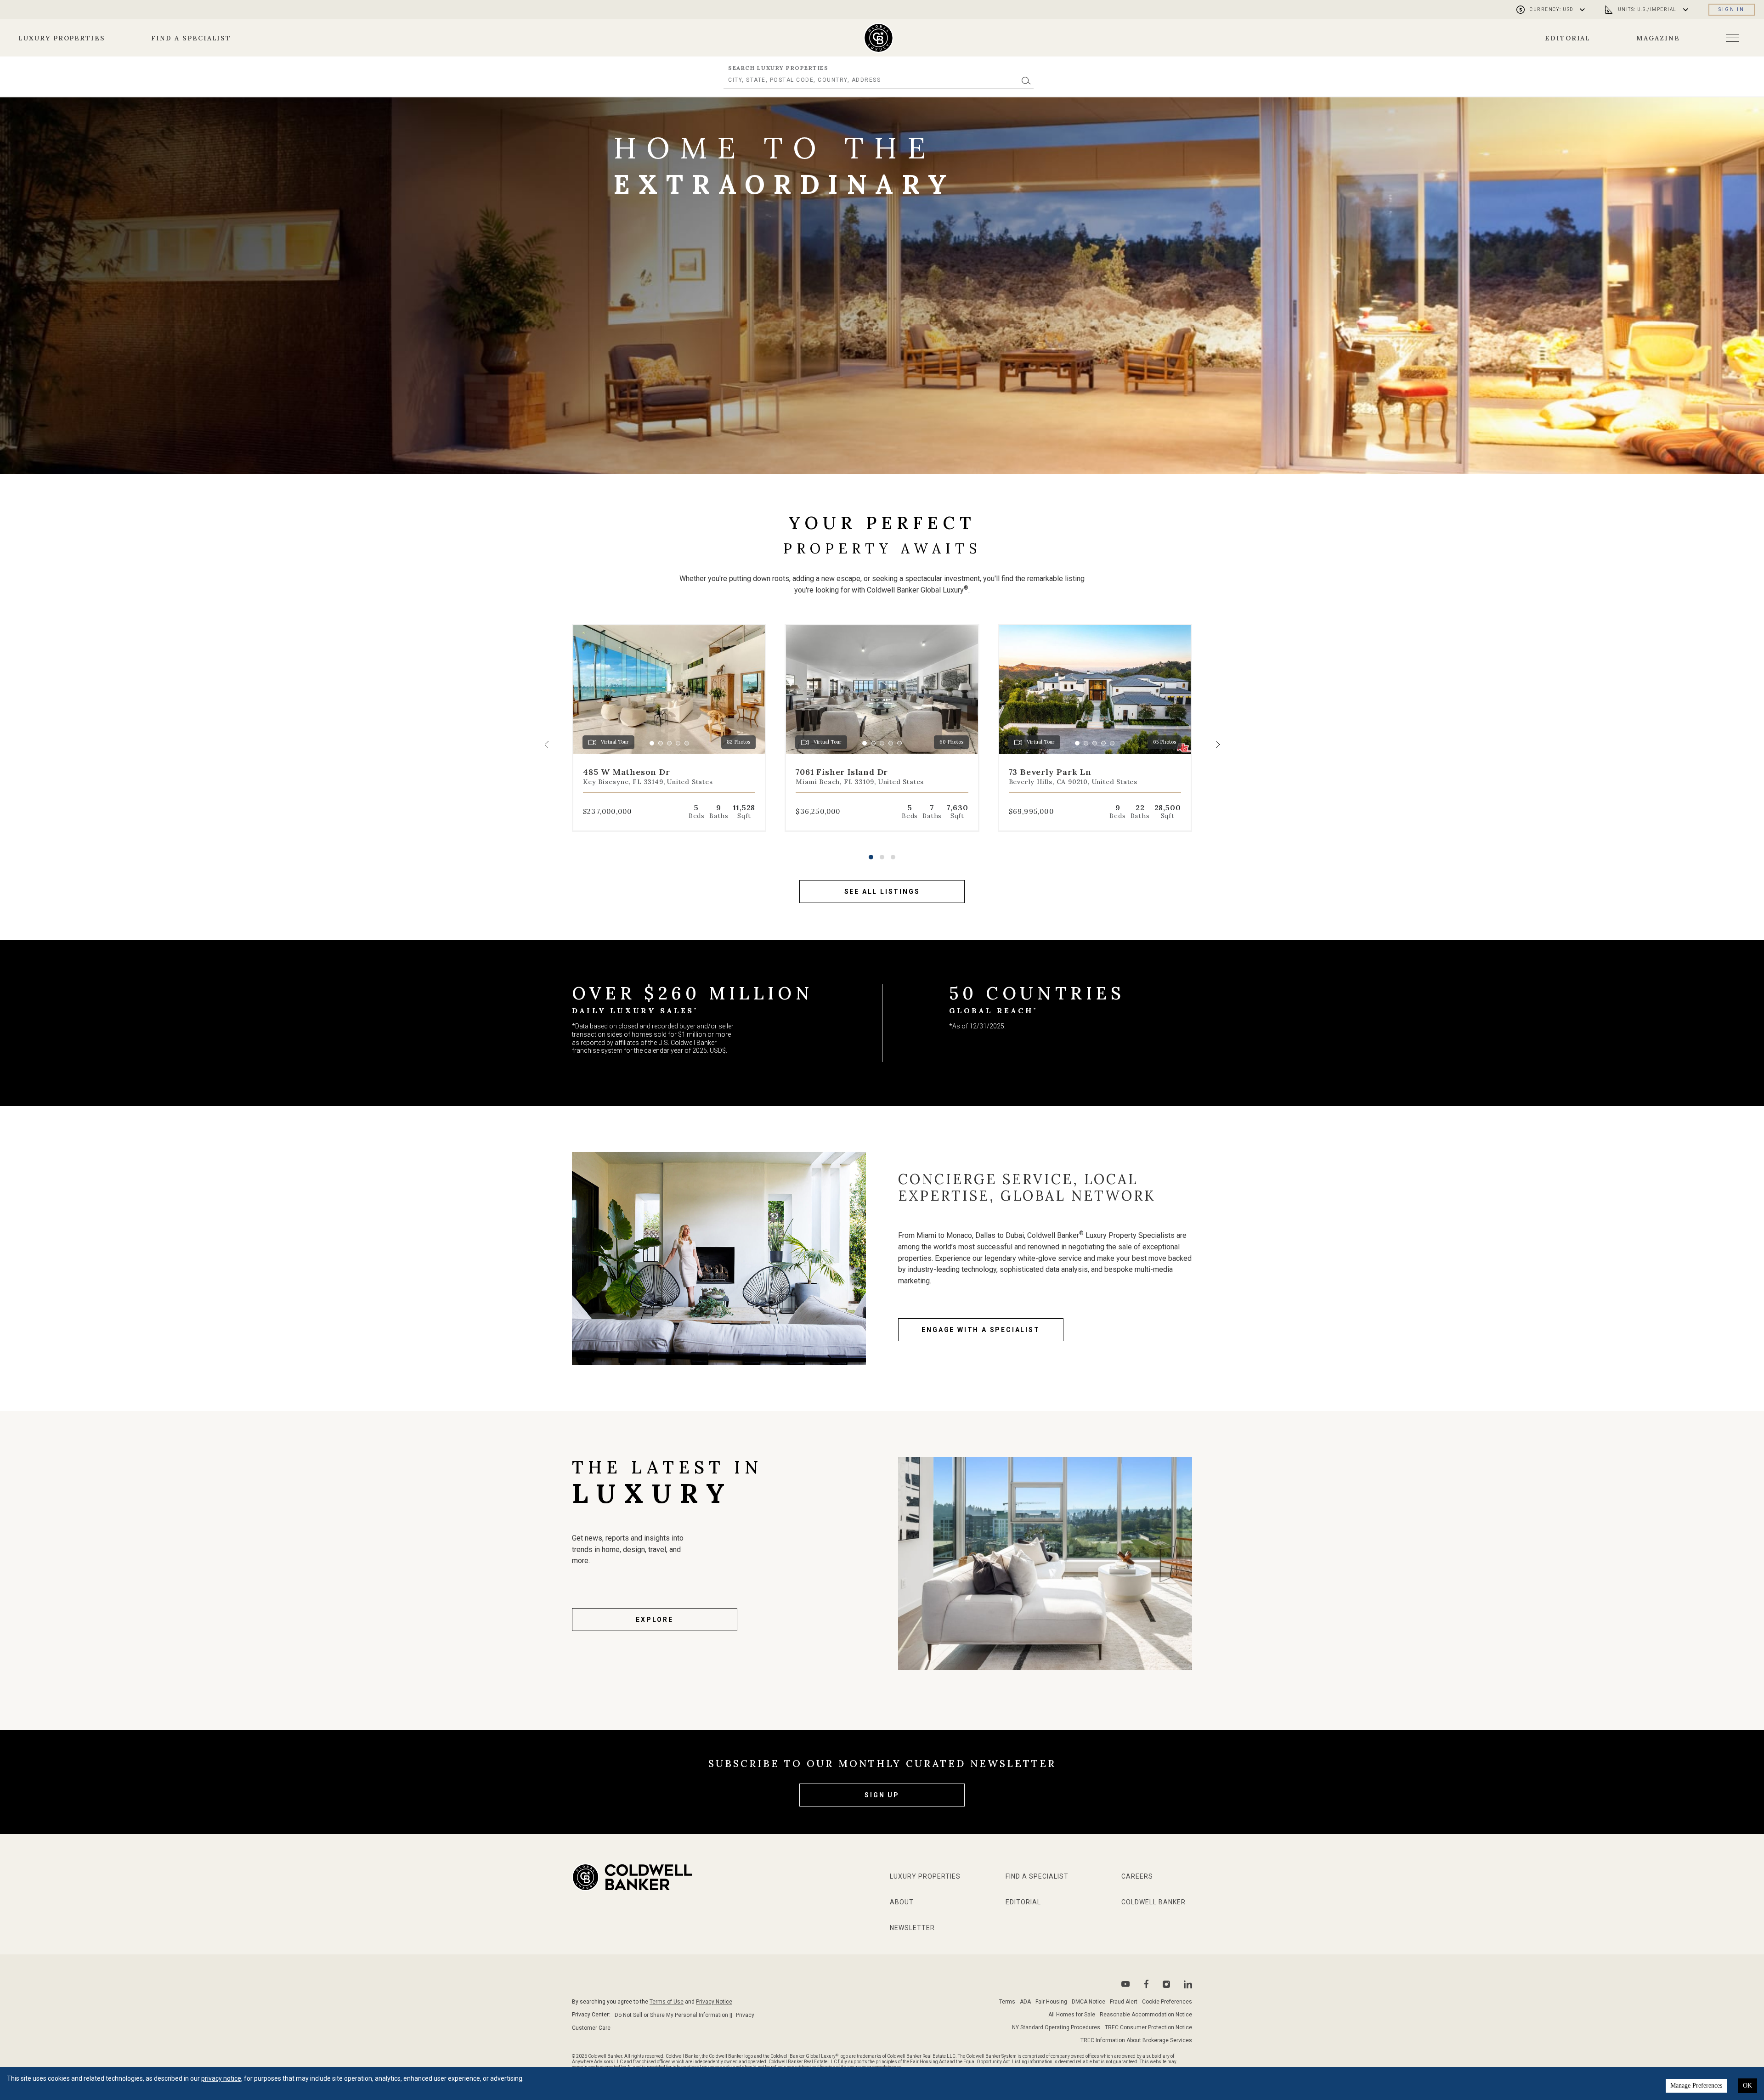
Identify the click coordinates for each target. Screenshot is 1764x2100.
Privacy (745, 2015)
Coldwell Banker (1153, 1902)
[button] (871, 857)
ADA (1025, 2002)
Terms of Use (667, 2002)
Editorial (1568, 38)
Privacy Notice (714, 2002)
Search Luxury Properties (778, 68)
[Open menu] (1732, 38)
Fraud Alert (1124, 2002)
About (902, 1902)
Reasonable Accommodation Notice (1146, 2015)
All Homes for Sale (1072, 2015)
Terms (1007, 2002)
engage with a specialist (981, 1330)
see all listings (882, 892)
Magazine (1658, 38)
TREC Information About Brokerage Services (1136, 2040)
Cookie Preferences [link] (1167, 2002)
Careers (1137, 1876)
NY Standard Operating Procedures (1056, 2027)
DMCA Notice (1088, 2002)
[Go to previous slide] (547, 745)
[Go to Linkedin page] (1188, 1984)
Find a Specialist (191, 38)
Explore (655, 1620)
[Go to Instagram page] (1166, 1984)
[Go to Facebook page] (1146, 1984)
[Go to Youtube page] (1126, 1984)
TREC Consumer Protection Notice (1148, 2027)
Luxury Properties (62, 38)
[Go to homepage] (879, 38)
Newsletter (912, 1928)
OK (1747, 2086)
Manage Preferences (1696, 2086)
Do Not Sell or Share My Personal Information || (673, 2015)
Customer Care (591, 2028)
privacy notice (221, 2078)
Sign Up (882, 1795)
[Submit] (1026, 80)
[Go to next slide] (1217, 745)
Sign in (1732, 9)
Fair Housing (1051, 2002)
